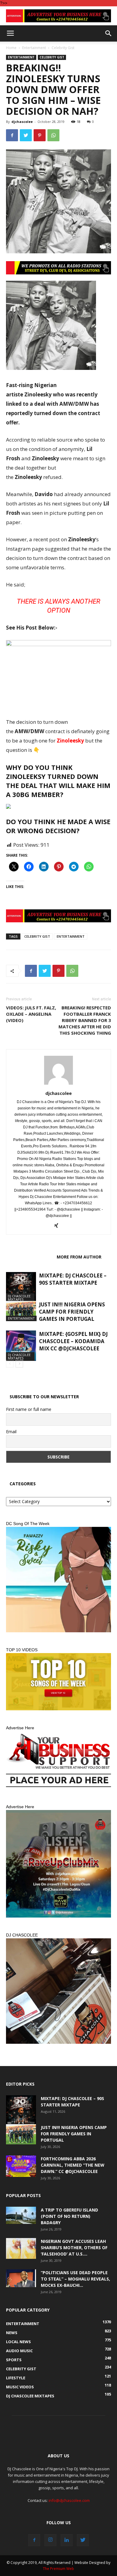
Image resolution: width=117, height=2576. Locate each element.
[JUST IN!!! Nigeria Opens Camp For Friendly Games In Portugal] (21, 1311)
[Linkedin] (67, 2540)
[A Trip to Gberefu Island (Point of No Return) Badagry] (21, 2215)
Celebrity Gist (63, 48)
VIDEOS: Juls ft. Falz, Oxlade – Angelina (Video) (31, 1014)
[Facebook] (34, 2540)
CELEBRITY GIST (37, 936)
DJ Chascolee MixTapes (19, 1298)
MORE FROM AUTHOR (79, 1257)
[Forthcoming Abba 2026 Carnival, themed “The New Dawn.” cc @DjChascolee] (21, 2166)
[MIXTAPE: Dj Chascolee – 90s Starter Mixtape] (21, 1287)
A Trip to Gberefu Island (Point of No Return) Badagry (69, 2216)
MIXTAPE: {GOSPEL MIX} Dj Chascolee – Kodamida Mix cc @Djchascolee (73, 1341)
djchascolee (22, 122)
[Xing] (59, 1226)
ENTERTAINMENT (71, 936)
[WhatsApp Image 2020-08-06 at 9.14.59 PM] (58, 1682)
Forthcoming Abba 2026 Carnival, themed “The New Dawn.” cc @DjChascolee (73, 2165)
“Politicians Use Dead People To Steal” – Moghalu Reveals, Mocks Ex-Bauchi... (75, 2279)
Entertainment (34, 48)
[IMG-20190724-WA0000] (58, 16)
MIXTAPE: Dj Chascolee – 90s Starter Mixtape (73, 1279)
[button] (109, 33)
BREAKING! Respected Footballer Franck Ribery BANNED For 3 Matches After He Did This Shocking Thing (85, 1020)
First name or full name (29, 1409)
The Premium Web (58, 2569)
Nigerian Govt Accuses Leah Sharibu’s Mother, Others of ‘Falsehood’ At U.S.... (74, 2248)
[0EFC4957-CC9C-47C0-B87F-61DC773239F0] (58, 1580)
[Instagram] (50, 2540)
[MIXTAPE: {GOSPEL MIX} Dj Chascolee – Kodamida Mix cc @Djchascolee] (21, 1346)
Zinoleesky (70, 741)
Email (11, 1432)
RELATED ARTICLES (30, 1257)
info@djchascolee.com (69, 2500)
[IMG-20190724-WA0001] (58, 268)
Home (11, 48)
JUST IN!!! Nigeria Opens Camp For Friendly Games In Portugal (72, 1312)
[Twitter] (83, 2540)
